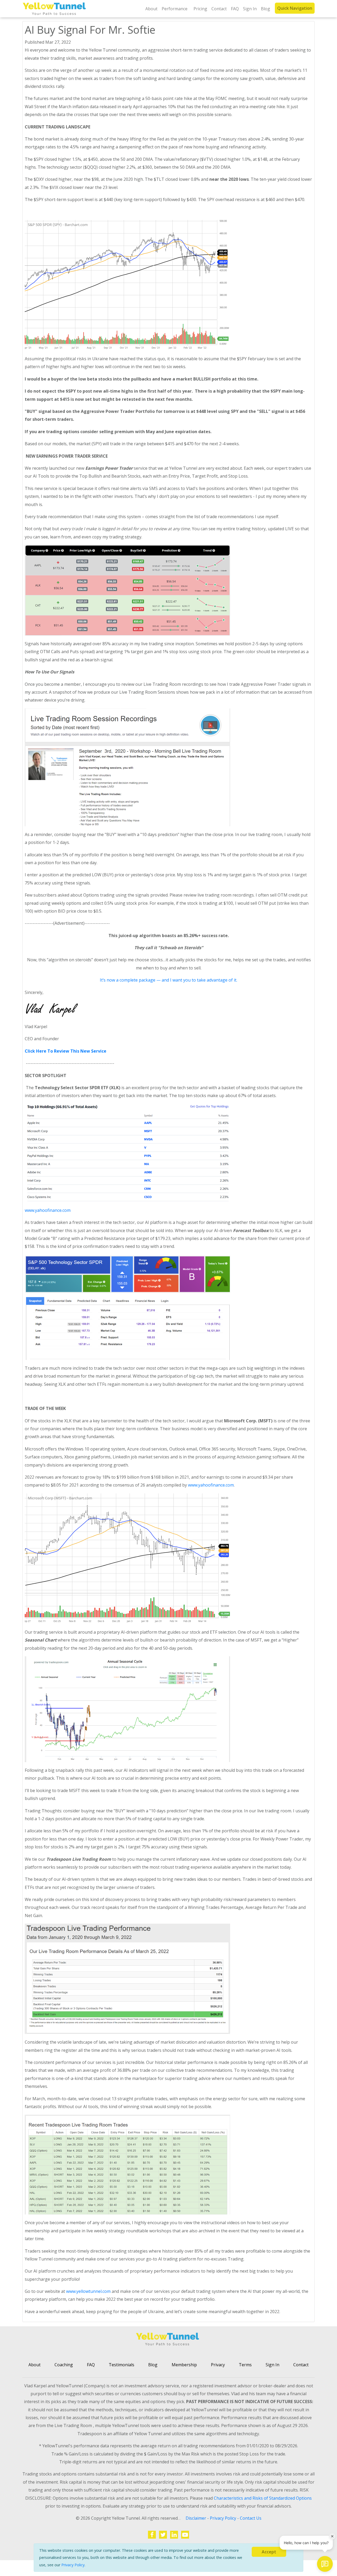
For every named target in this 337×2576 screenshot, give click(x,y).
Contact (219, 9)
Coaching (64, 2365)
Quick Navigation (295, 8)
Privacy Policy (73, 2565)
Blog (266, 9)
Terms (245, 2365)
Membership (184, 2365)
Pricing (200, 9)
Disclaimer (196, 2518)
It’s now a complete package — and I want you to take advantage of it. (168, 980)
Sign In (250, 9)
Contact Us (251, 2518)
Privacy (218, 2365)
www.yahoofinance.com (48, 1210)
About (151, 9)
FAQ (235, 9)
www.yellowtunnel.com (88, 2291)
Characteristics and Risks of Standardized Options (263, 2498)
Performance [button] (175, 9)
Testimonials (122, 2365)
